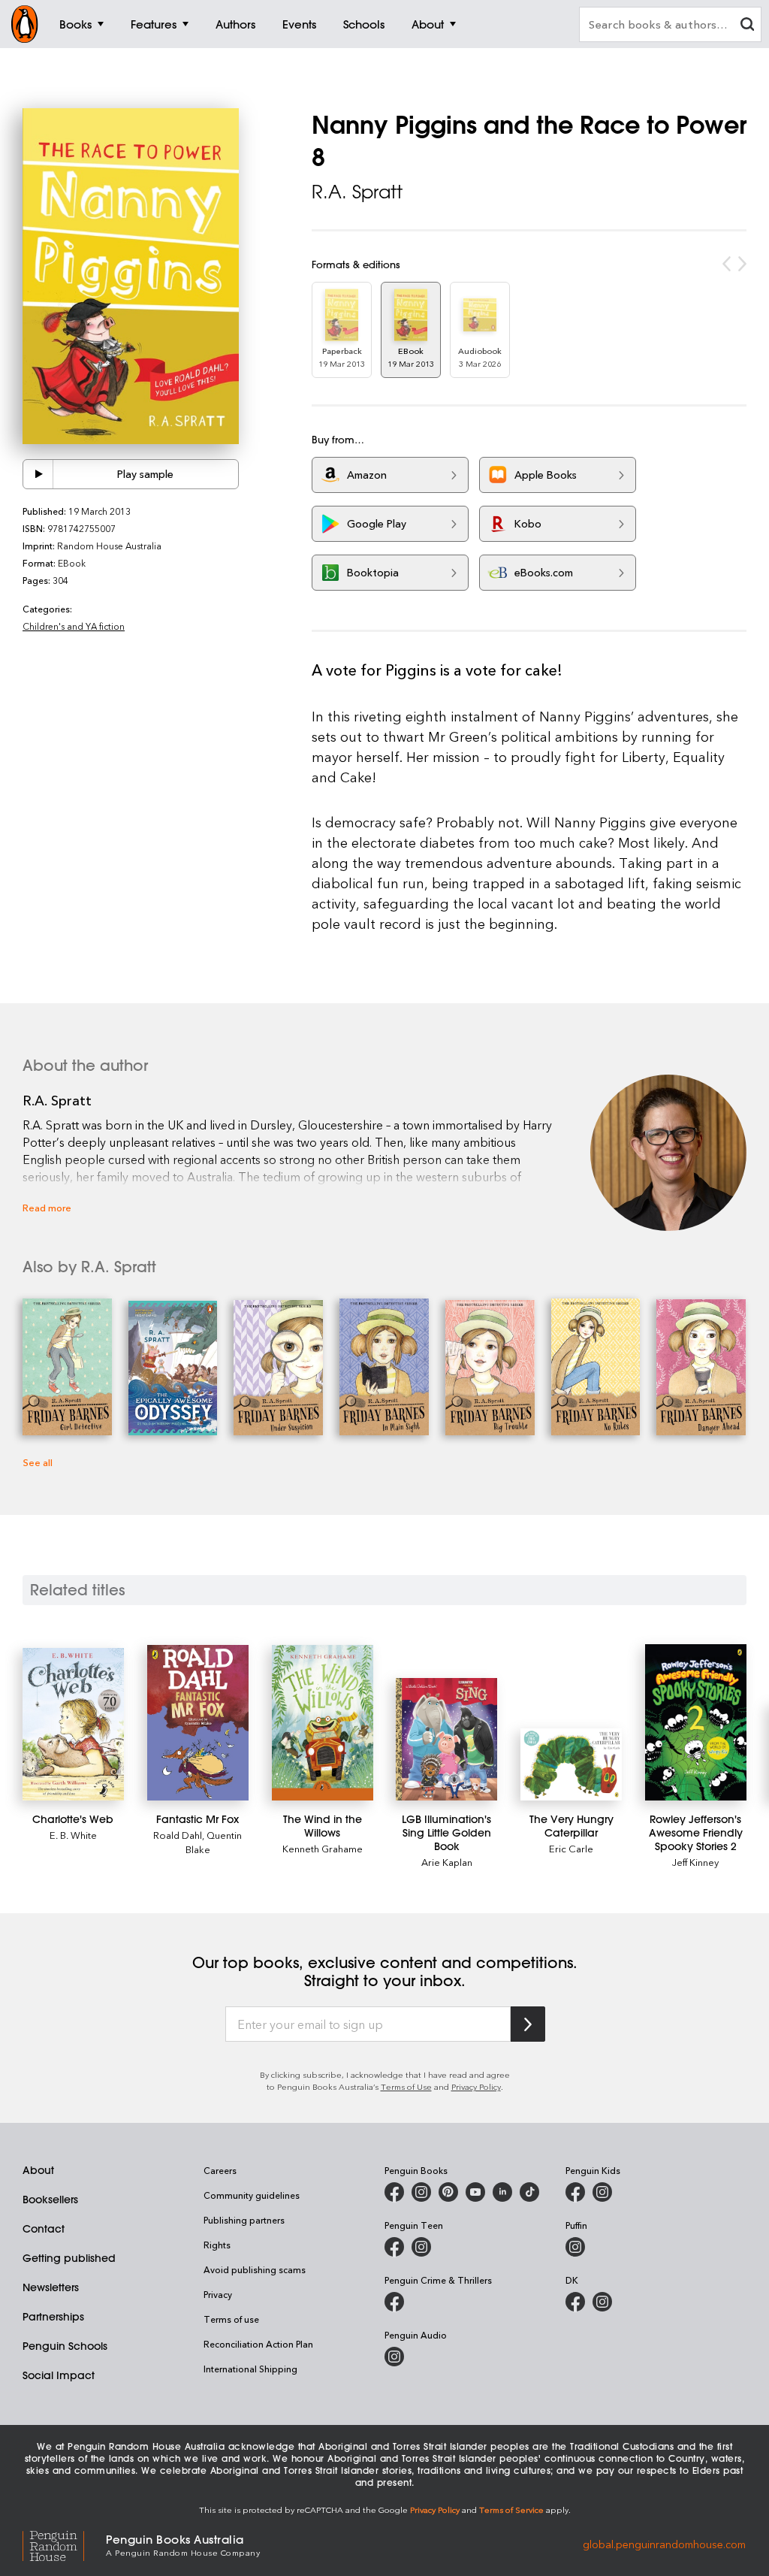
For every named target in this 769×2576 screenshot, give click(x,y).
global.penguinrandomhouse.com (664, 2544)
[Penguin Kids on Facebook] (575, 2192)
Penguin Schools (65, 2346)
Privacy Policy (476, 2086)
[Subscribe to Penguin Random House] (528, 2024)
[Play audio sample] (38, 474)
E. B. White (73, 1835)
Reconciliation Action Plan (258, 2344)
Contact (44, 2229)
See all (38, 1462)
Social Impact (59, 2375)
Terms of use (231, 2319)
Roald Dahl (178, 1835)
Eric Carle (571, 1848)
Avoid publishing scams (255, 2269)
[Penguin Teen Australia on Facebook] (394, 2247)
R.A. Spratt (357, 192)
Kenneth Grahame (323, 1848)
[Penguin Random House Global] (64, 2544)
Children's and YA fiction (74, 626)
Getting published (69, 2258)
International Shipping (250, 2369)
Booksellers (50, 2200)
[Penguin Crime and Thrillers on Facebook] (394, 2302)
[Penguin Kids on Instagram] (602, 2192)
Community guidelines (252, 2195)
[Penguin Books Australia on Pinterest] (448, 2192)
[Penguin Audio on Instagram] (394, 2357)
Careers (220, 2170)
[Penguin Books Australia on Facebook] (394, 2192)
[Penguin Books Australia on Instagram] (421, 2192)
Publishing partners (244, 2220)
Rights (217, 2245)
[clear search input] (747, 26)
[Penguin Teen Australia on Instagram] (421, 2247)
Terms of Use (406, 2086)
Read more (47, 1207)
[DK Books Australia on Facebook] (575, 2302)
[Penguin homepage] (25, 24)
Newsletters (51, 2287)
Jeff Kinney (695, 1862)
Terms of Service (511, 2509)
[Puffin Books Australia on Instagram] (575, 2247)
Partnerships (53, 2317)
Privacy (218, 2294)
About (38, 2170)
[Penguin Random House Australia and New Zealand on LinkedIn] (502, 2192)
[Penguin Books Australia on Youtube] (475, 2192)
